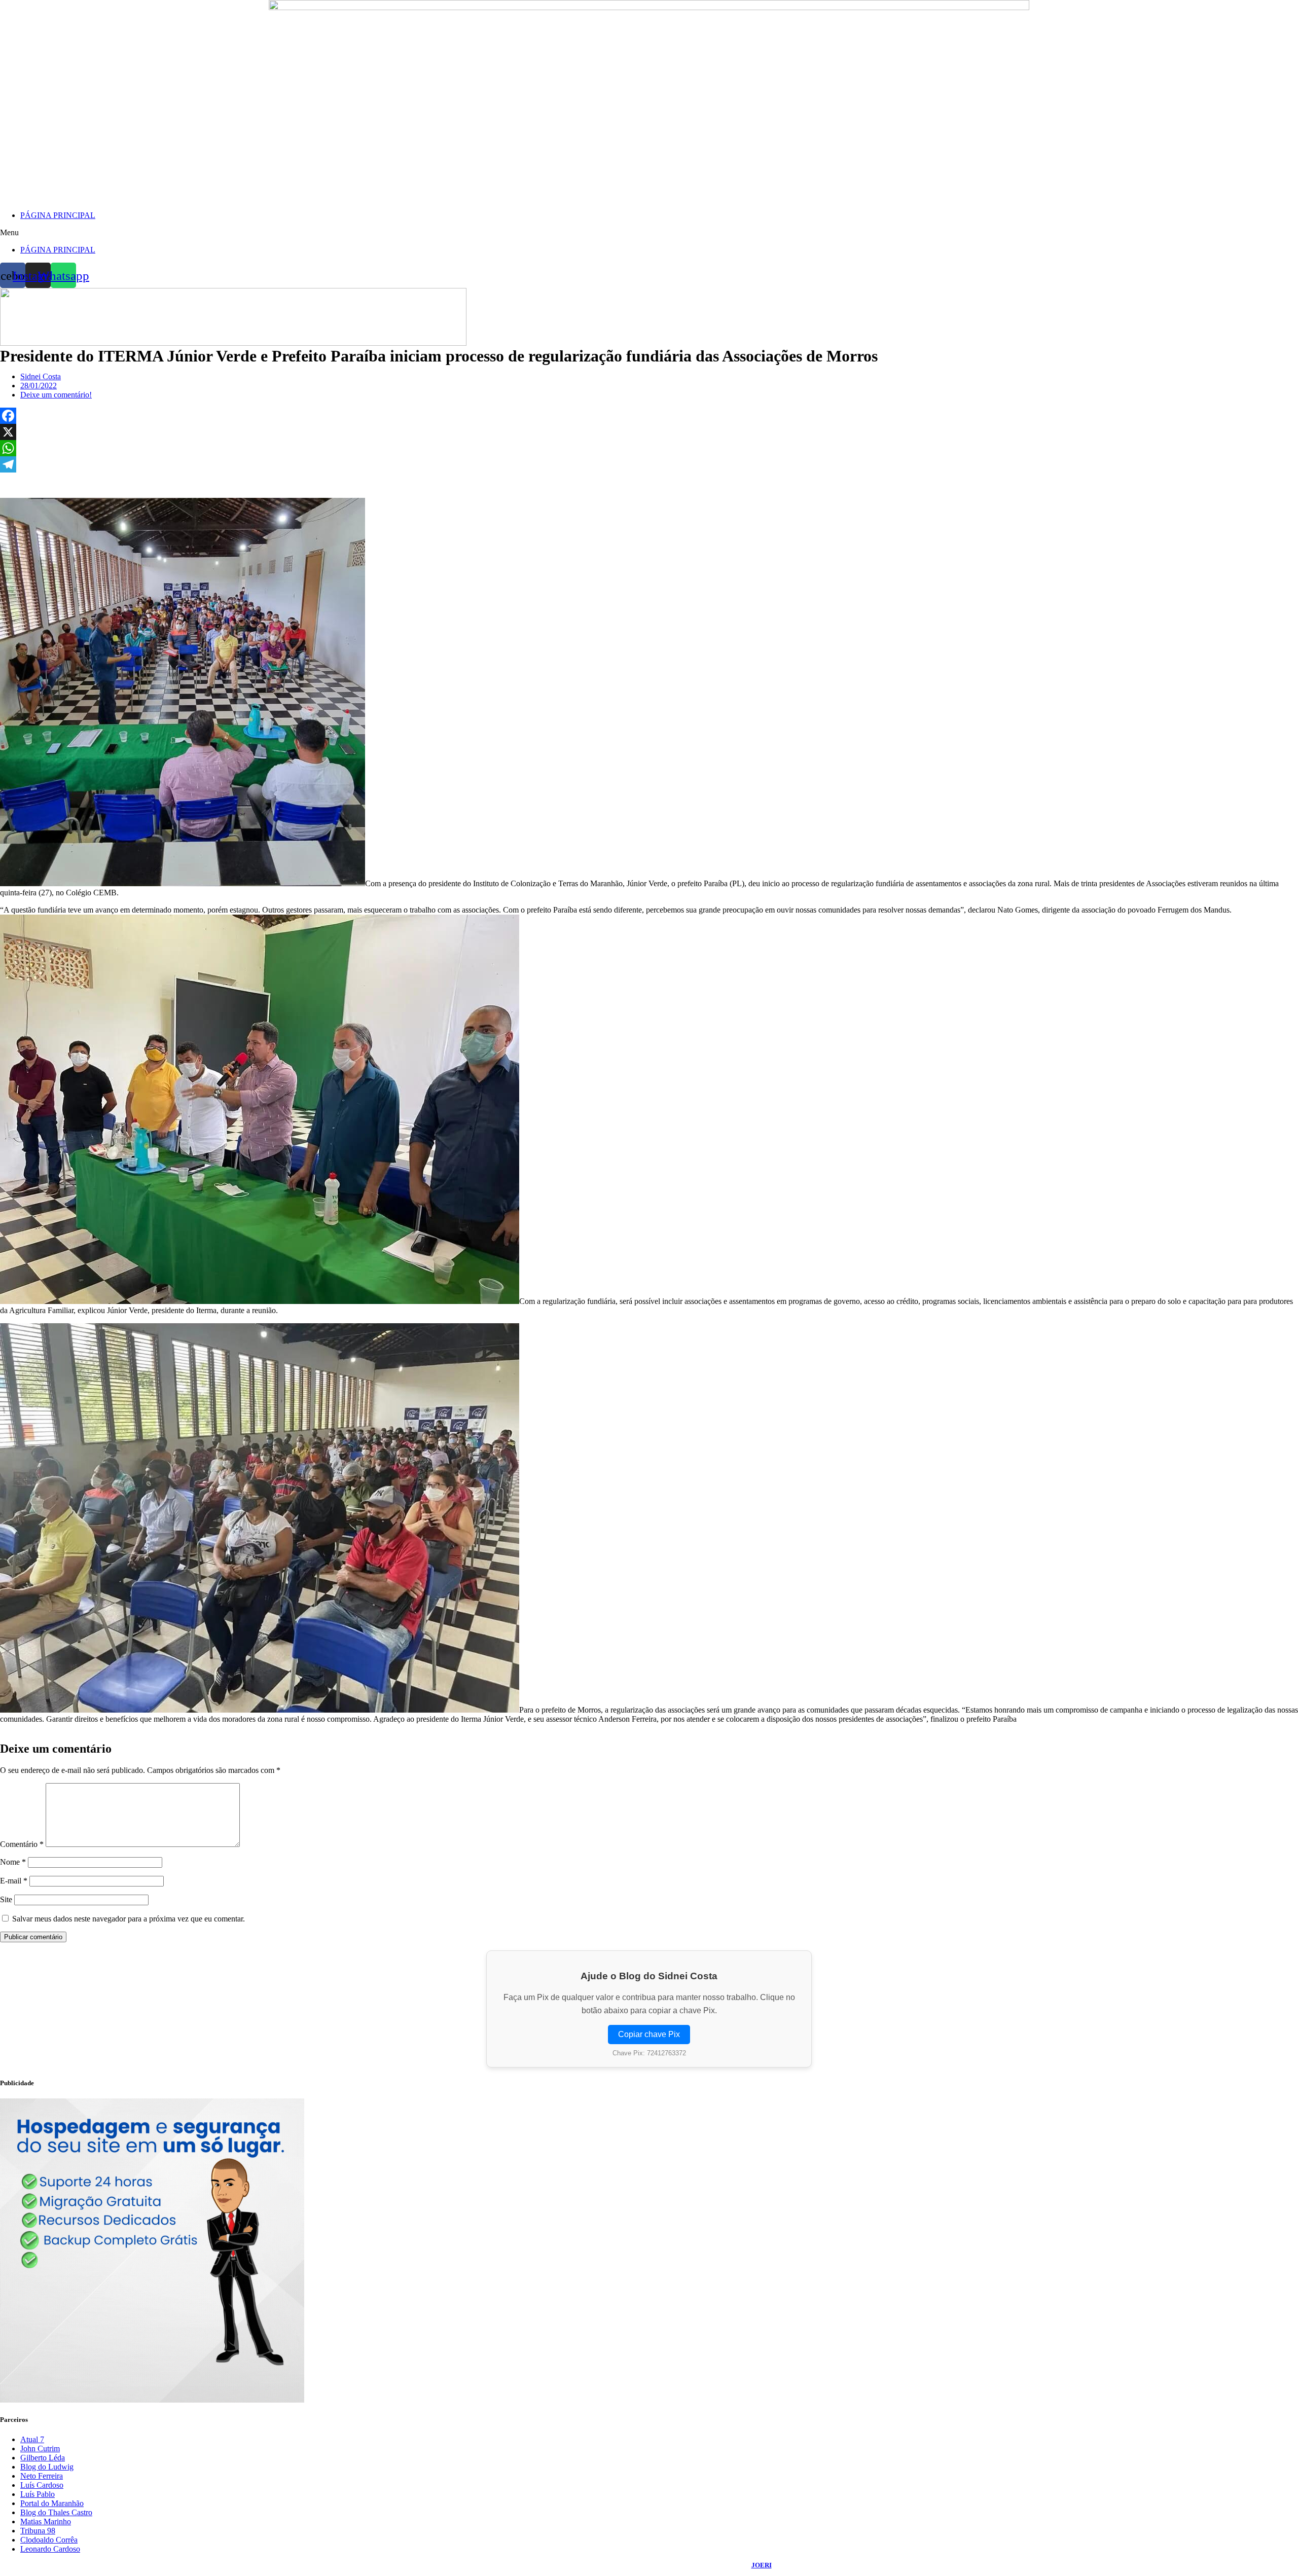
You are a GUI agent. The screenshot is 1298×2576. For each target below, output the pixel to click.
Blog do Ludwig (47, 2467)
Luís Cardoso (42, 2485)
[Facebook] (649, 416)
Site (6, 1899)
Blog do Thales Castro (56, 2512)
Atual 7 (32, 2439)
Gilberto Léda (43, 2458)
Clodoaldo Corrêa (49, 2540)
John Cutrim (40, 2448)
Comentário (22, 1844)
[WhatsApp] (649, 448)
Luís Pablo (38, 2494)
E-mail (14, 1881)
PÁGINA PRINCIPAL (58, 215)
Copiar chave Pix (649, 2034)
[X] (649, 432)
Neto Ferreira (42, 2476)
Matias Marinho (46, 2521)
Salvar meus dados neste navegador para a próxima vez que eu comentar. (129, 1919)
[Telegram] (649, 464)
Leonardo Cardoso (50, 2549)
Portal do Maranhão (52, 2503)
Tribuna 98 (38, 2531)
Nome (13, 1862)
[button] (649, 233)
